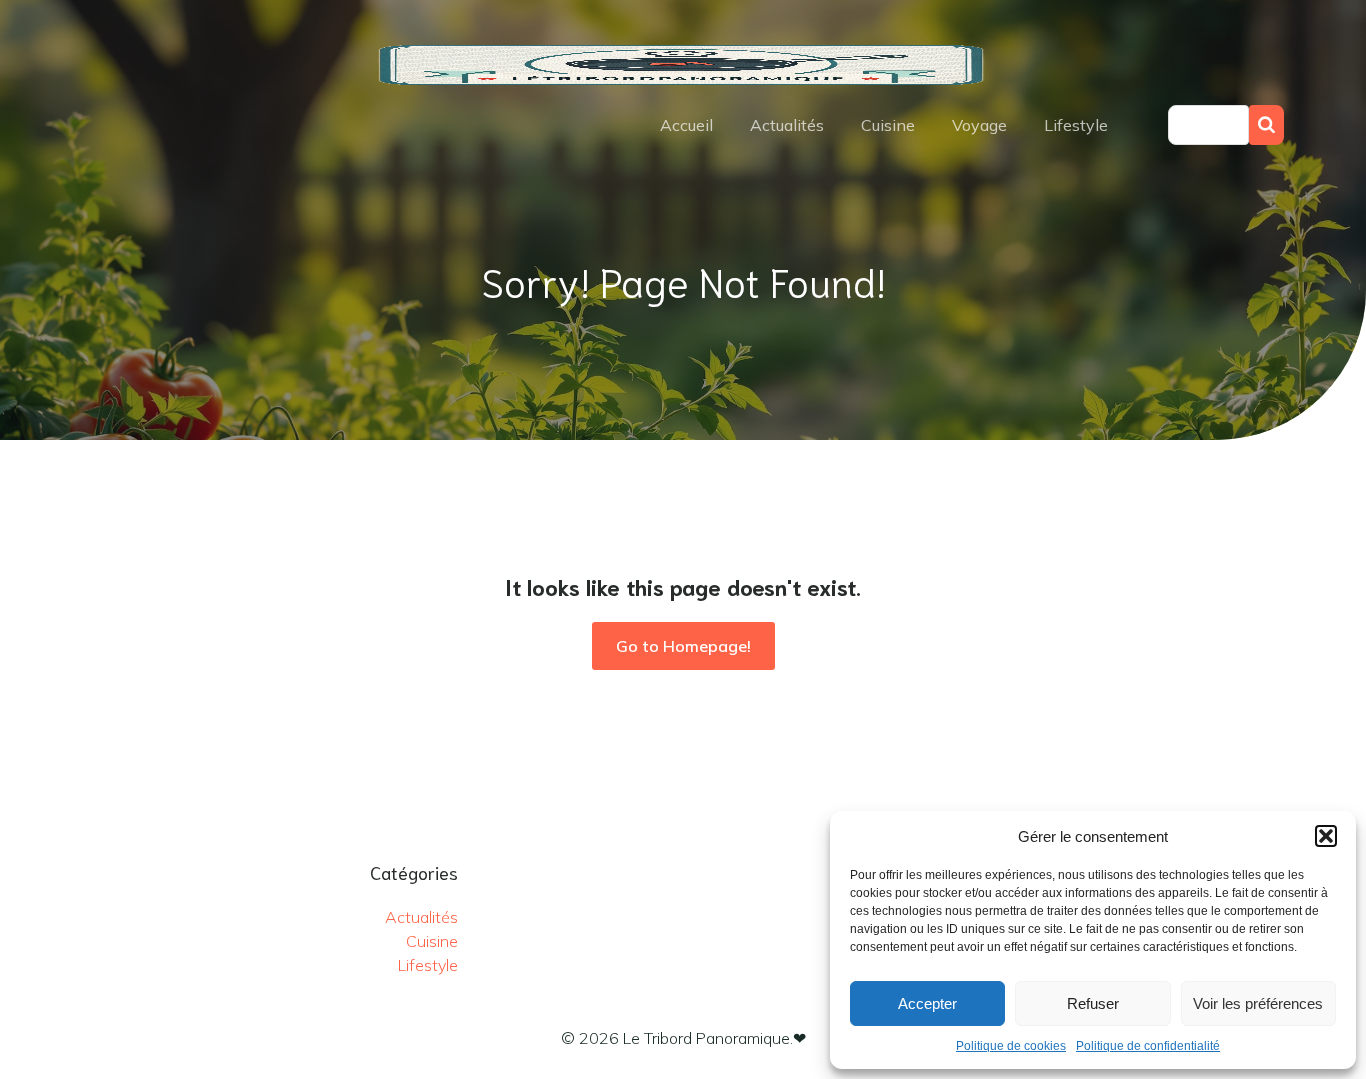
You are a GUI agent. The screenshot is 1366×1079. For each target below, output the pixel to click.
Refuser (1093, 1003)
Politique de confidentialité (1148, 1046)
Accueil (686, 125)
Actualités (787, 125)
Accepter (927, 1003)
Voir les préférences (1258, 1003)
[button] (1326, 836)
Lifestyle (1076, 125)
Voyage (979, 125)
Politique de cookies (1011, 1046)
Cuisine (888, 125)
